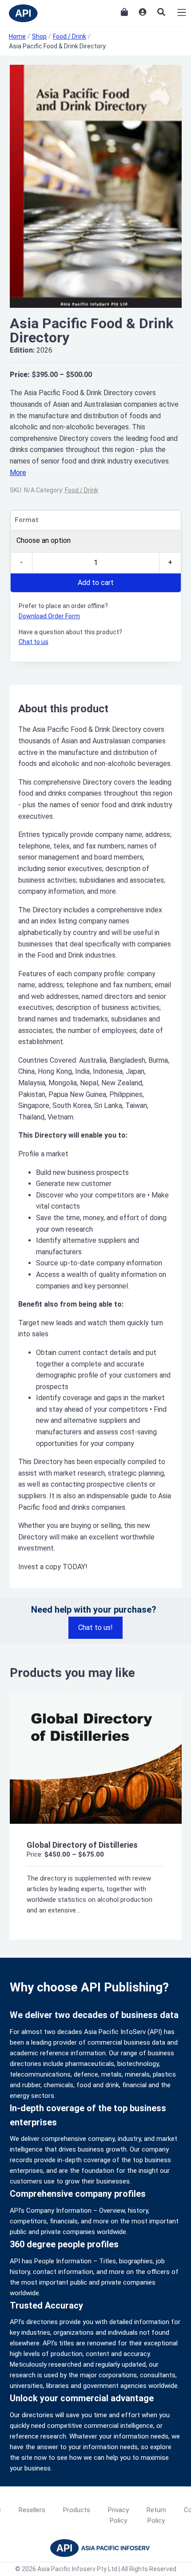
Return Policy (156, 2515)
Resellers (32, 2510)
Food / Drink (82, 490)
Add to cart (96, 583)
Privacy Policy (118, 2515)
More (18, 473)
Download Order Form (49, 616)
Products (77, 2510)
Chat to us (34, 642)
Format (27, 520)
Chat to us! (95, 1628)
